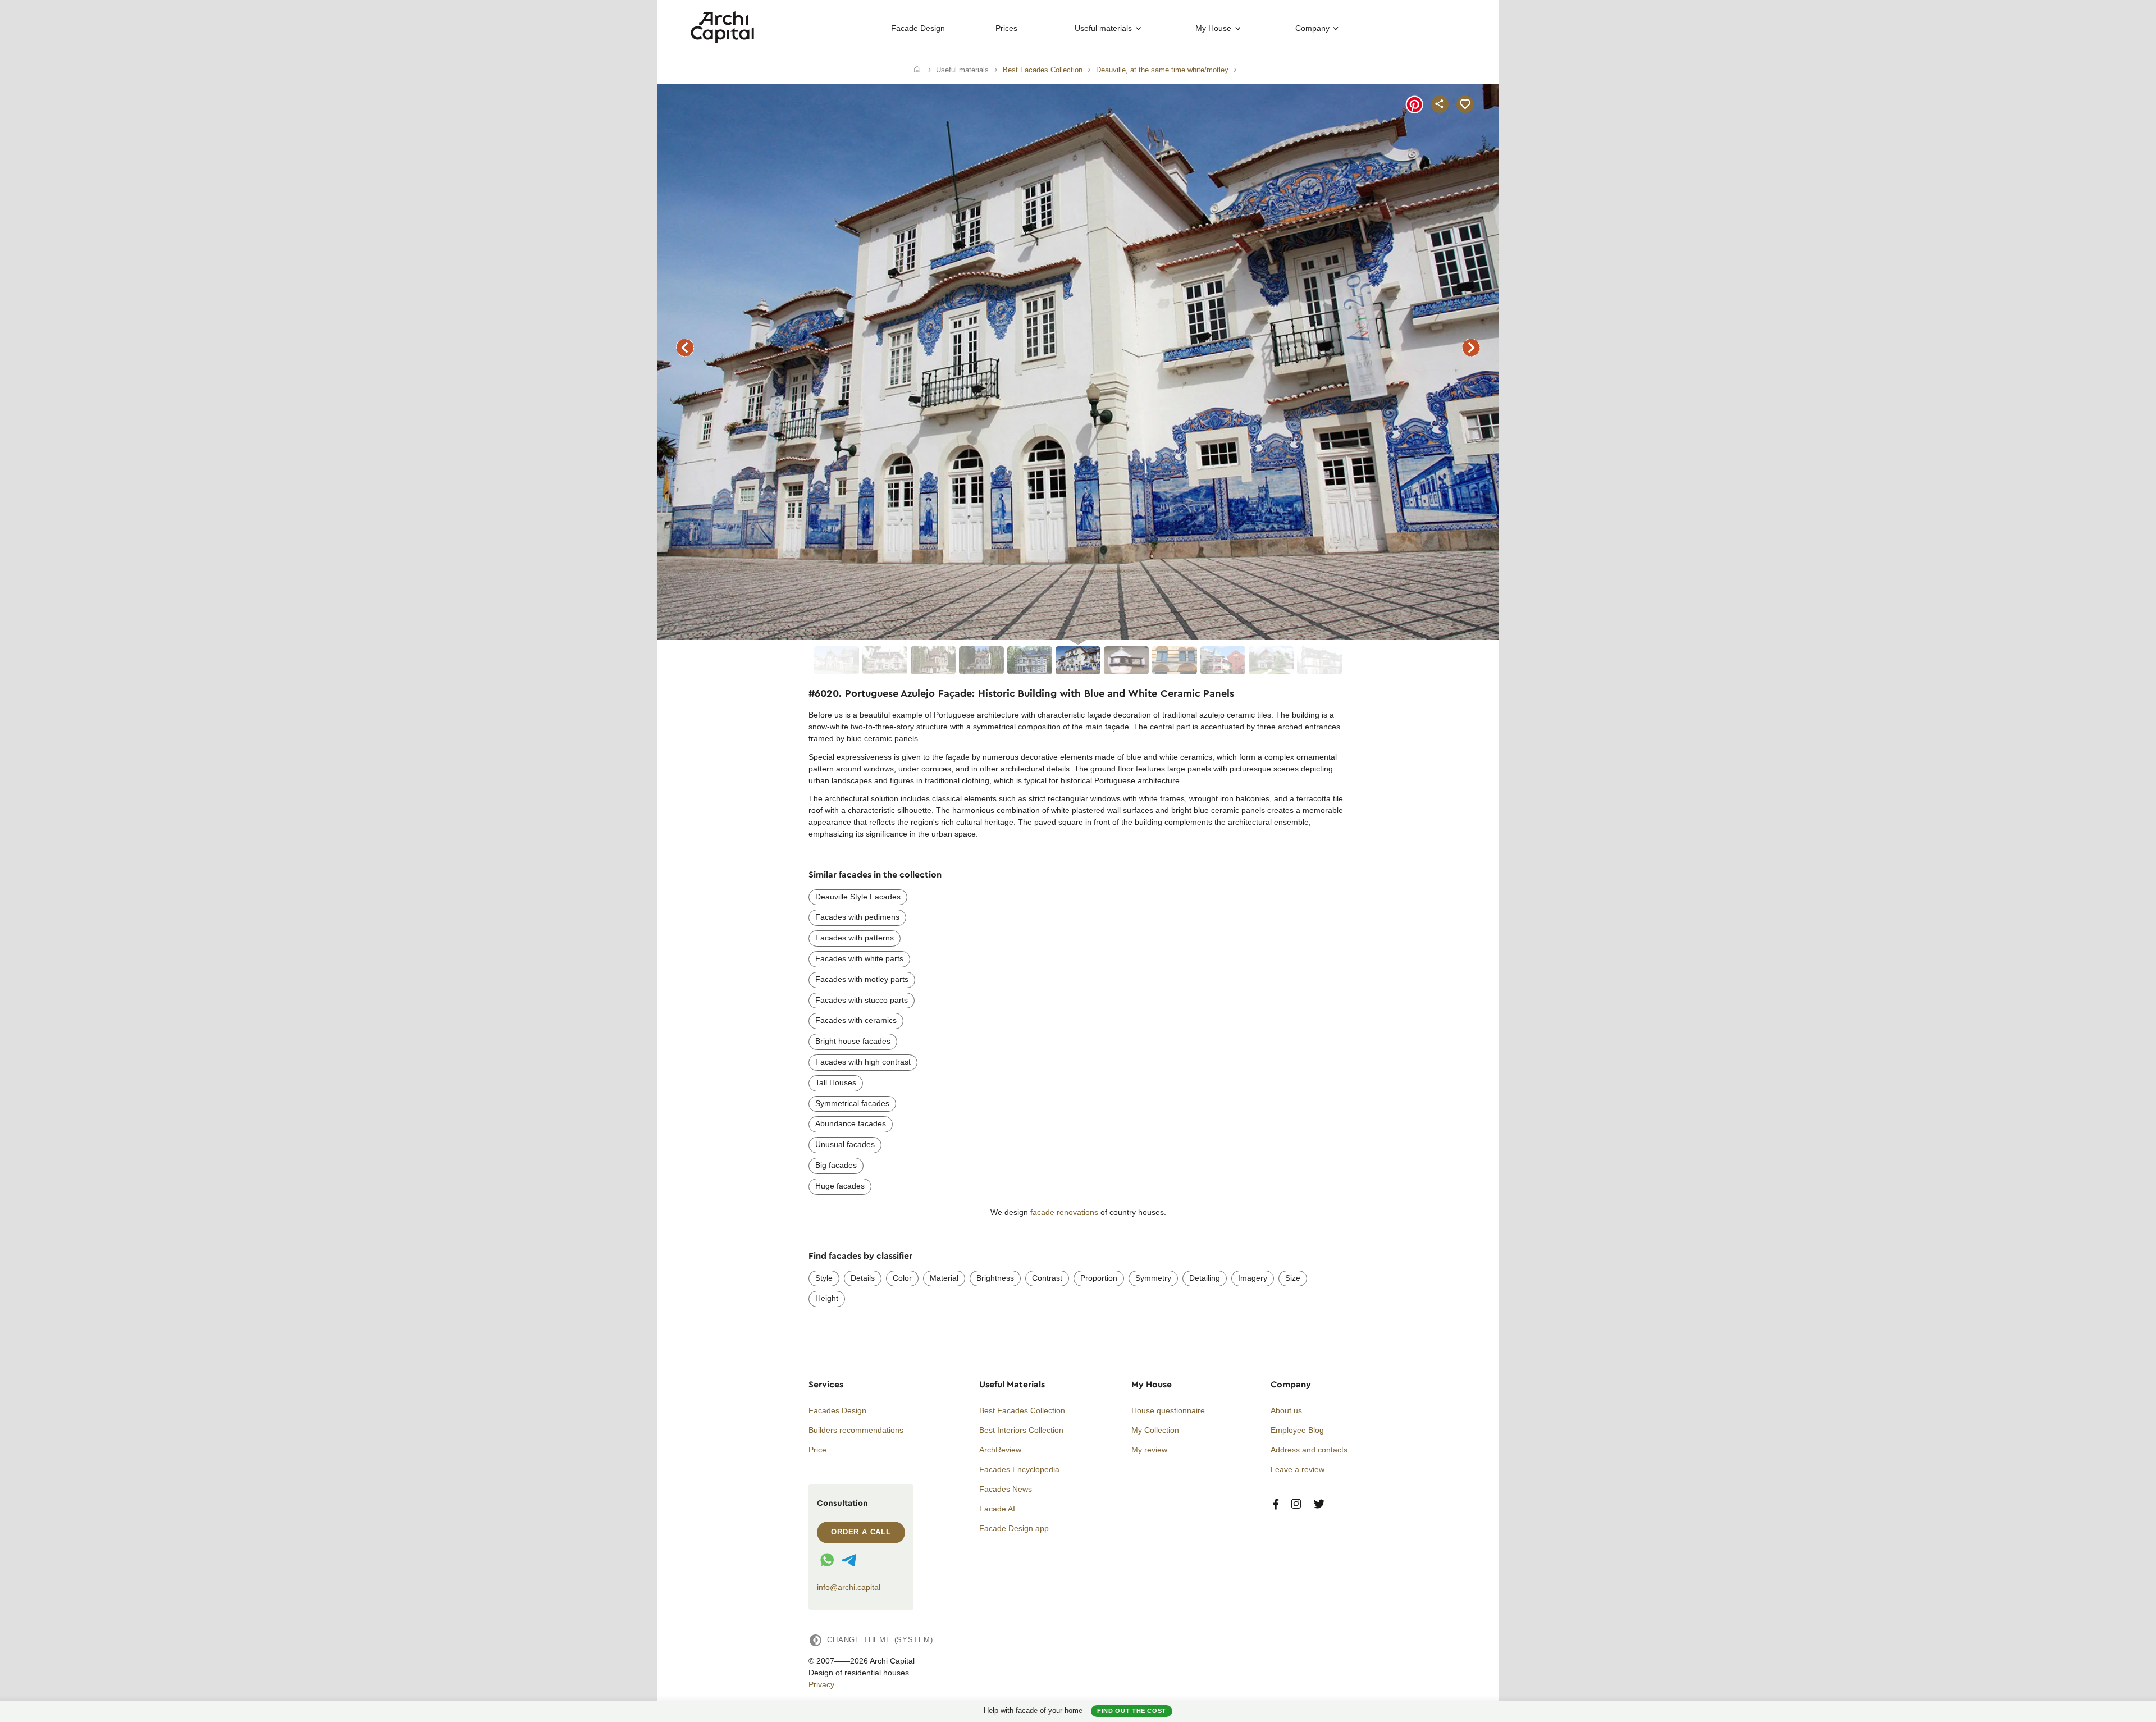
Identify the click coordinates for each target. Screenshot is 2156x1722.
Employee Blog (1297, 1430)
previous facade (685, 348)
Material (944, 1278)
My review (1149, 1450)
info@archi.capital (849, 1587)
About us (1286, 1410)
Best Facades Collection (1022, 1410)
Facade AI (997, 1509)
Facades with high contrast (863, 1062)
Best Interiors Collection (1021, 1430)
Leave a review (1298, 1469)
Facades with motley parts (862, 979)
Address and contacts (1309, 1450)
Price (817, 1450)
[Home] (917, 70)
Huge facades (840, 1186)
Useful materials (1103, 28)
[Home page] (722, 40)
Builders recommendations (856, 1430)
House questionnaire (1168, 1410)
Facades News (1006, 1489)
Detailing (1205, 1278)
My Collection (1155, 1430)
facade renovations (1064, 1212)
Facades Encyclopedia (1019, 1469)
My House (1213, 28)
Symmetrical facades (852, 1103)
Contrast (1047, 1278)
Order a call (861, 1532)
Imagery (1253, 1278)
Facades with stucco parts (862, 1000)
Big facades (836, 1165)
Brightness (995, 1278)
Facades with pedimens (857, 917)
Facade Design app (1014, 1528)
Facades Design (837, 1410)
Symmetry (1153, 1278)
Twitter (1319, 1504)
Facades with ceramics (856, 1020)
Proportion (1099, 1278)
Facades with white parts (859, 958)
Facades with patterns (855, 938)
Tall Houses (836, 1082)
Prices (1006, 28)
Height (827, 1298)
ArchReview (1000, 1450)
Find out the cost (1132, 1711)
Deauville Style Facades (858, 897)
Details (863, 1278)
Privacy (821, 1684)
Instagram (1296, 1504)
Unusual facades (845, 1144)
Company (1312, 28)
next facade (1471, 348)
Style (824, 1278)
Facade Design (918, 28)
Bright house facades (853, 1041)
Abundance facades (851, 1123)
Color (902, 1278)
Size (1293, 1278)
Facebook (1276, 1504)
